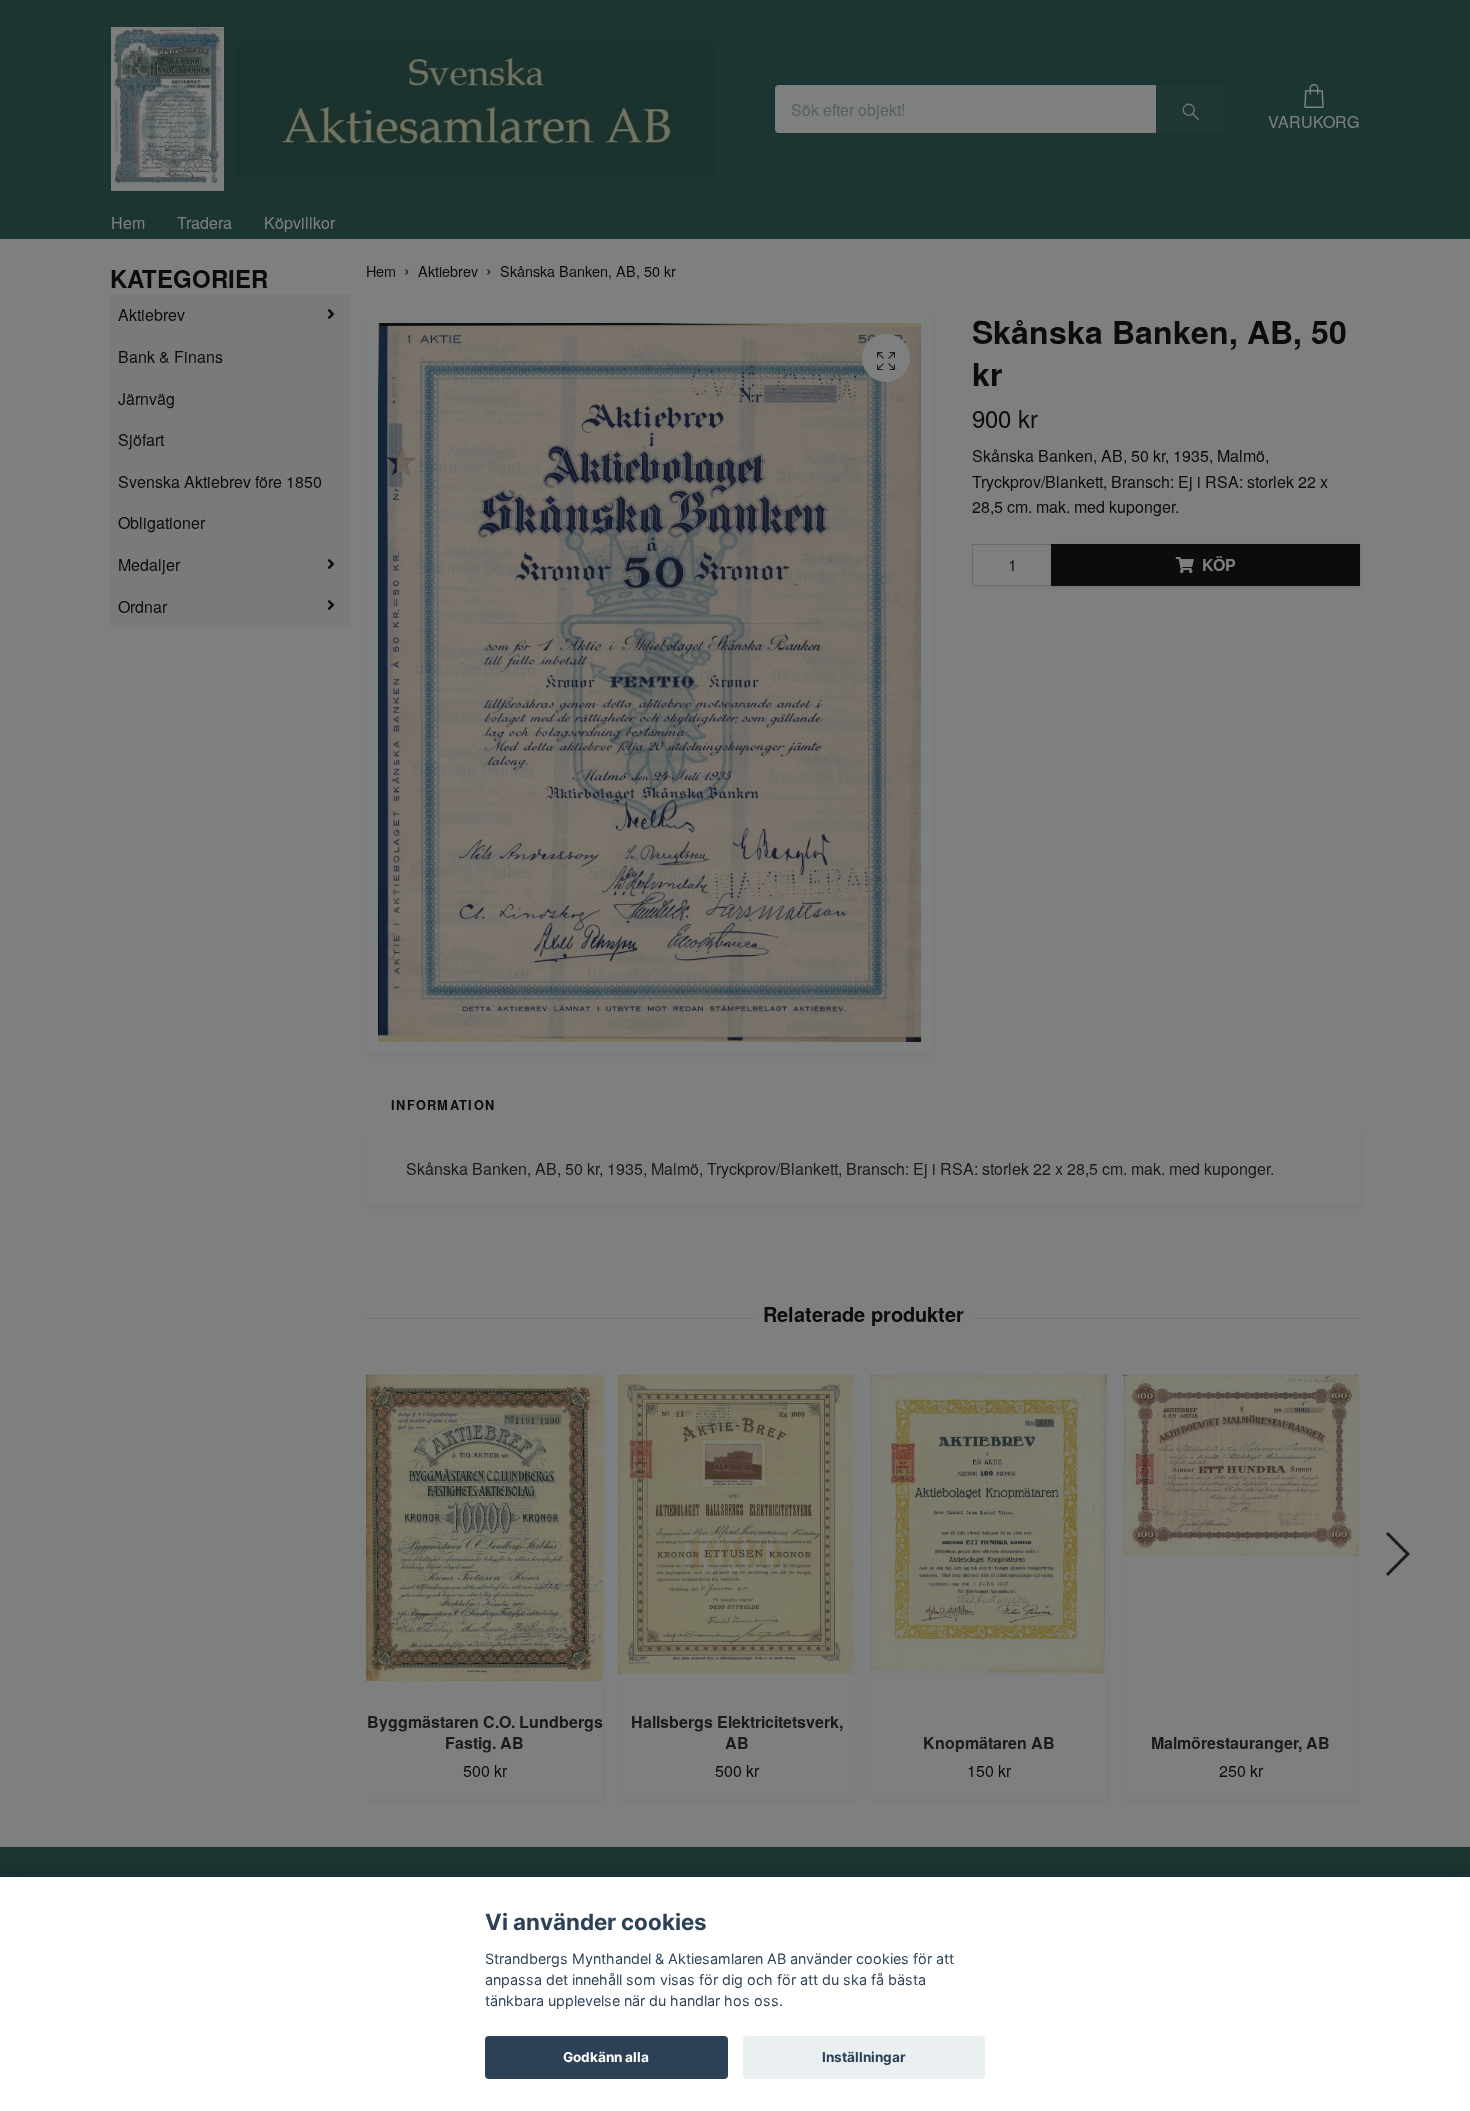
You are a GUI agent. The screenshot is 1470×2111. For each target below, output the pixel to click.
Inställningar (864, 2057)
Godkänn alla (606, 2057)
